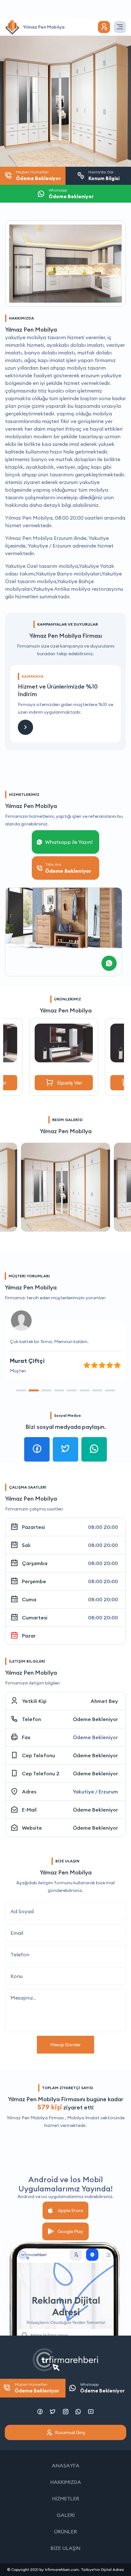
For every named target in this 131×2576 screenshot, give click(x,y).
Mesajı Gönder (65, 2045)
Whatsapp (102, 2388)
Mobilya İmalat (83, 2118)
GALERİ (66, 2515)
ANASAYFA (66, 2465)
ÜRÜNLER (65, 2532)
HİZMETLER (66, 2499)
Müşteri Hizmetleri (37, 2388)
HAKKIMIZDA (66, 2482)
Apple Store (70, 2210)
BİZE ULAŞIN (65, 2548)
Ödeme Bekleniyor (95, 1719)
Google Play (70, 2231)
